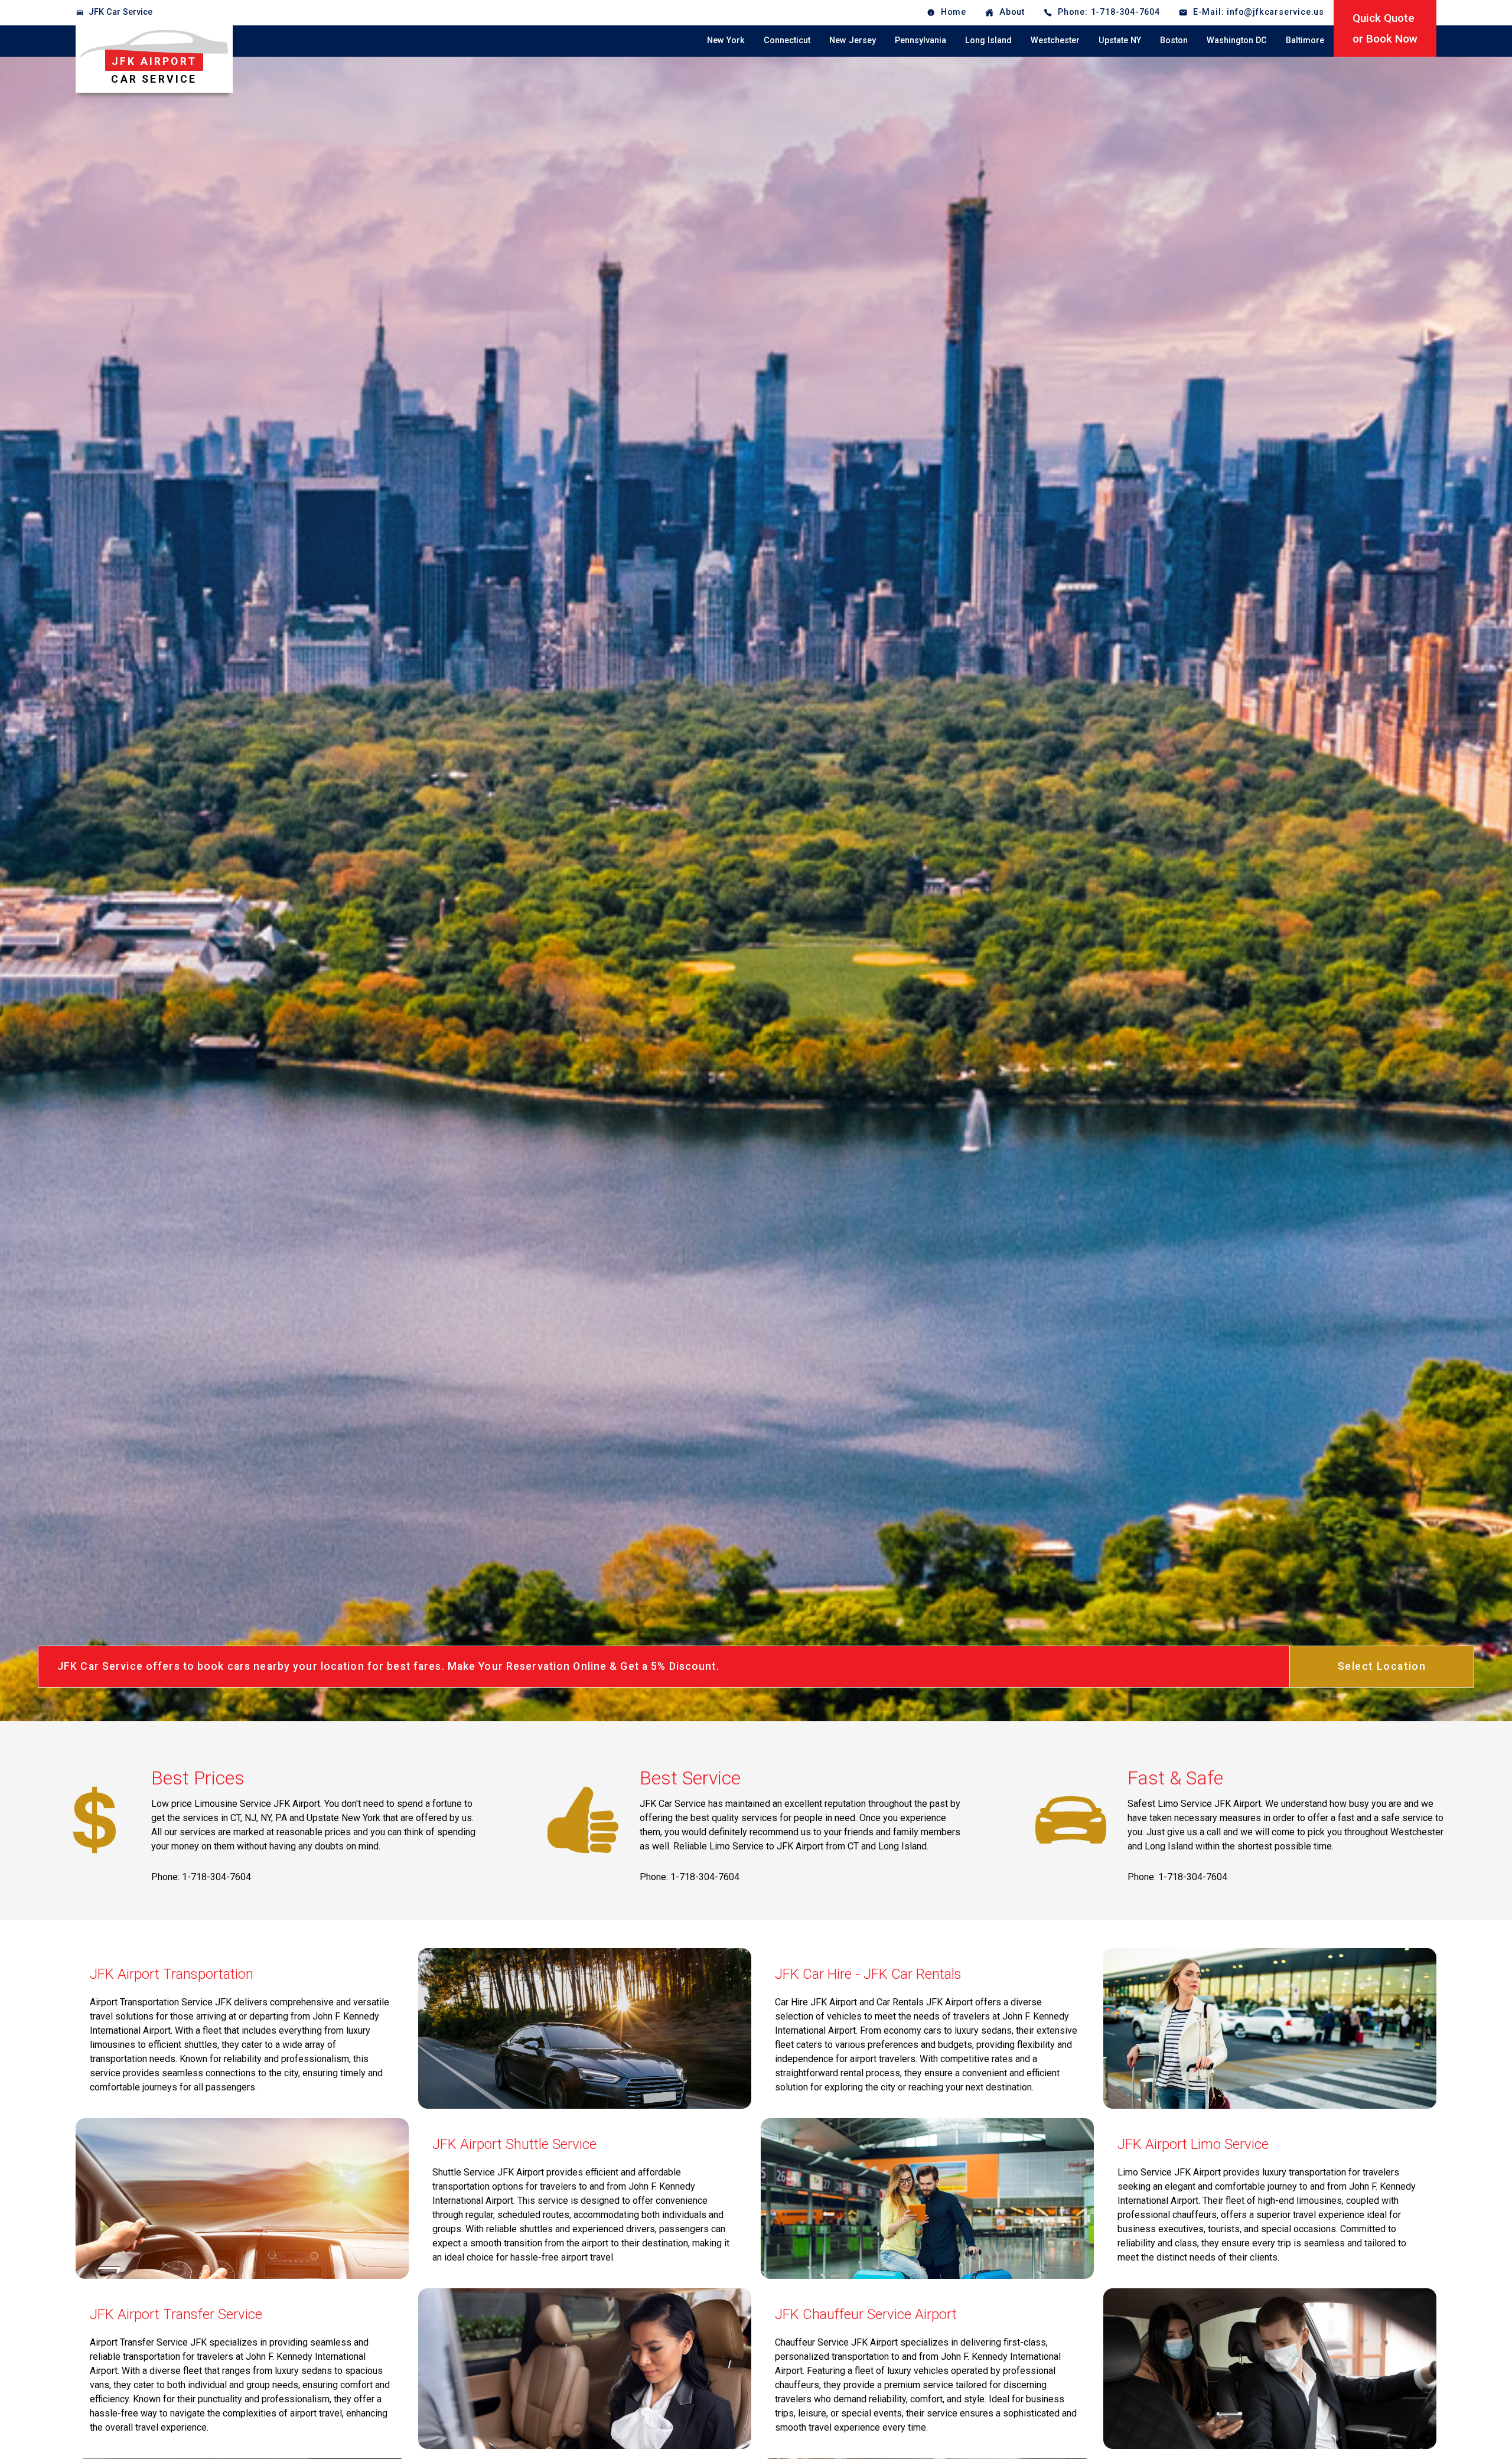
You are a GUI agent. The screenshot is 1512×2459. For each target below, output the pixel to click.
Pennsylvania (920, 40)
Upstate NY (1120, 40)
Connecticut (787, 40)
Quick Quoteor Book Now (1385, 28)
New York (726, 40)
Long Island (988, 40)
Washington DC (1237, 40)
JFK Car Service (120, 12)
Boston (1174, 40)
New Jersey (853, 40)
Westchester (1055, 40)
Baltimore (1305, 40)
